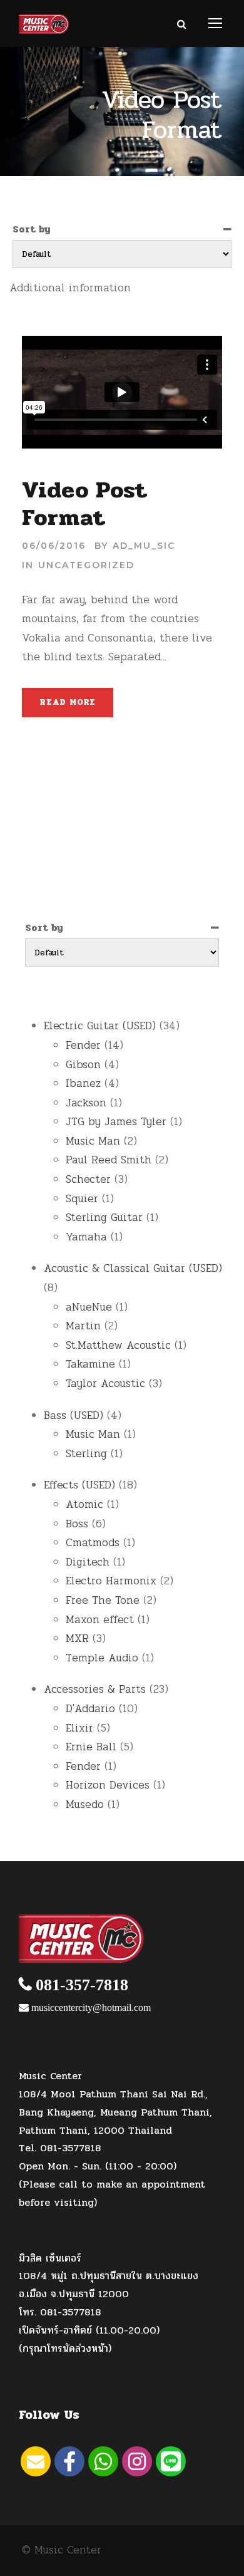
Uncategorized (86, 565)
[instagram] (137, 2461)
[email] (36, 2461)
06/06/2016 (54, 546)
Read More (68, 702)
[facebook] (69, 2461)
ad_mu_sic (144, 546)
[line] (171, 2461)
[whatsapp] (103, 2461)
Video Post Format (85, 504)
